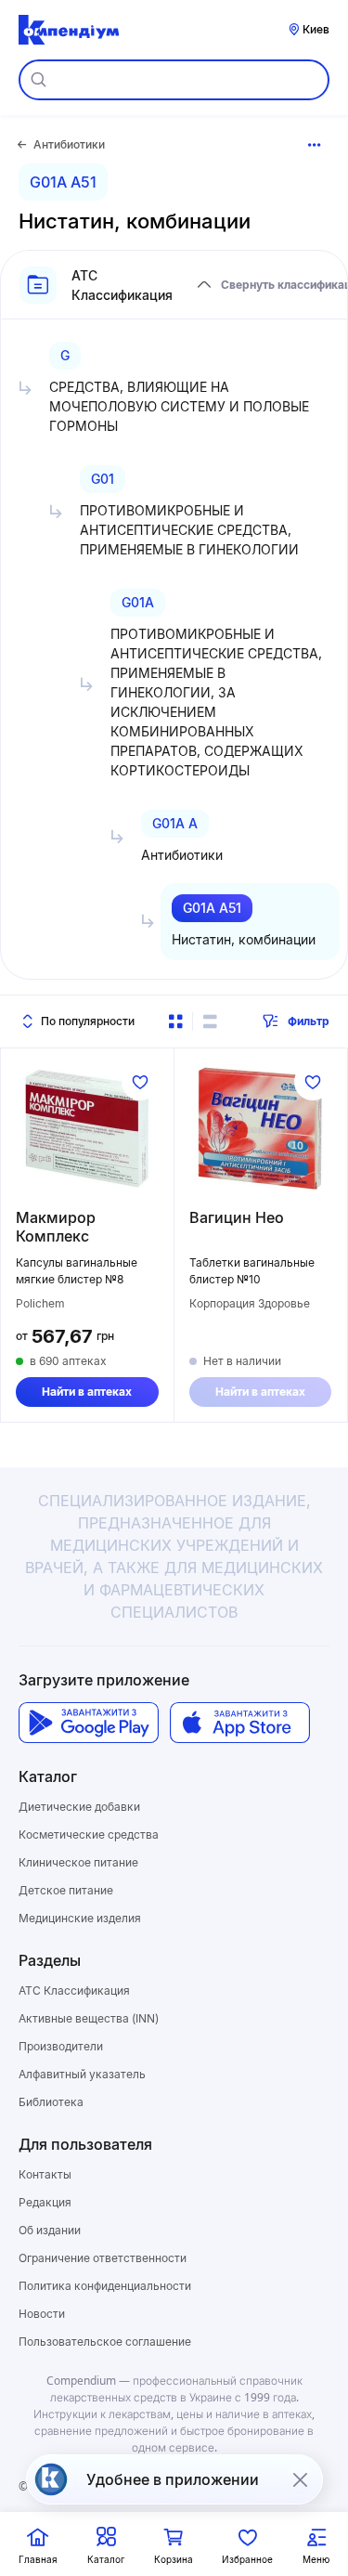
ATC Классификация (74, 1991)
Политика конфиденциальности (105, 2286)
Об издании (50, 2230)
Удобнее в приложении (173, 2479)
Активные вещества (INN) (89, 2018)
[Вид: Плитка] (175, 1021)
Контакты (45, 2174)
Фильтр (309, 1021)
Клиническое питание (78, 1862)
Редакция (45, 2202)
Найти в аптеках (87, 1392)
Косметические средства (89, 1834)
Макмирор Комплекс (56, 1227)
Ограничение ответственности (103, 2258)
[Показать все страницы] (315, 145)
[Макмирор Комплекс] (87, 1128)
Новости (42, 2314)
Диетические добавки (79, 1807)
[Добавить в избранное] (140, 1082)
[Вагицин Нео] (261, 1128)
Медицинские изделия (80, 1918)
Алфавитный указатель (82, 2074)
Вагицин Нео (237, 1217)
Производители (61, 2046)
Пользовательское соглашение (105, 2342)
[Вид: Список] (210, 1021)
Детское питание (66, 1890)
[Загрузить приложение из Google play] (89, 1723)
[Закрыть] (300, 2479)
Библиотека (51, 2102)
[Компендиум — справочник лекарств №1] (69, 30)
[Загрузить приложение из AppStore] (240, 1723)
